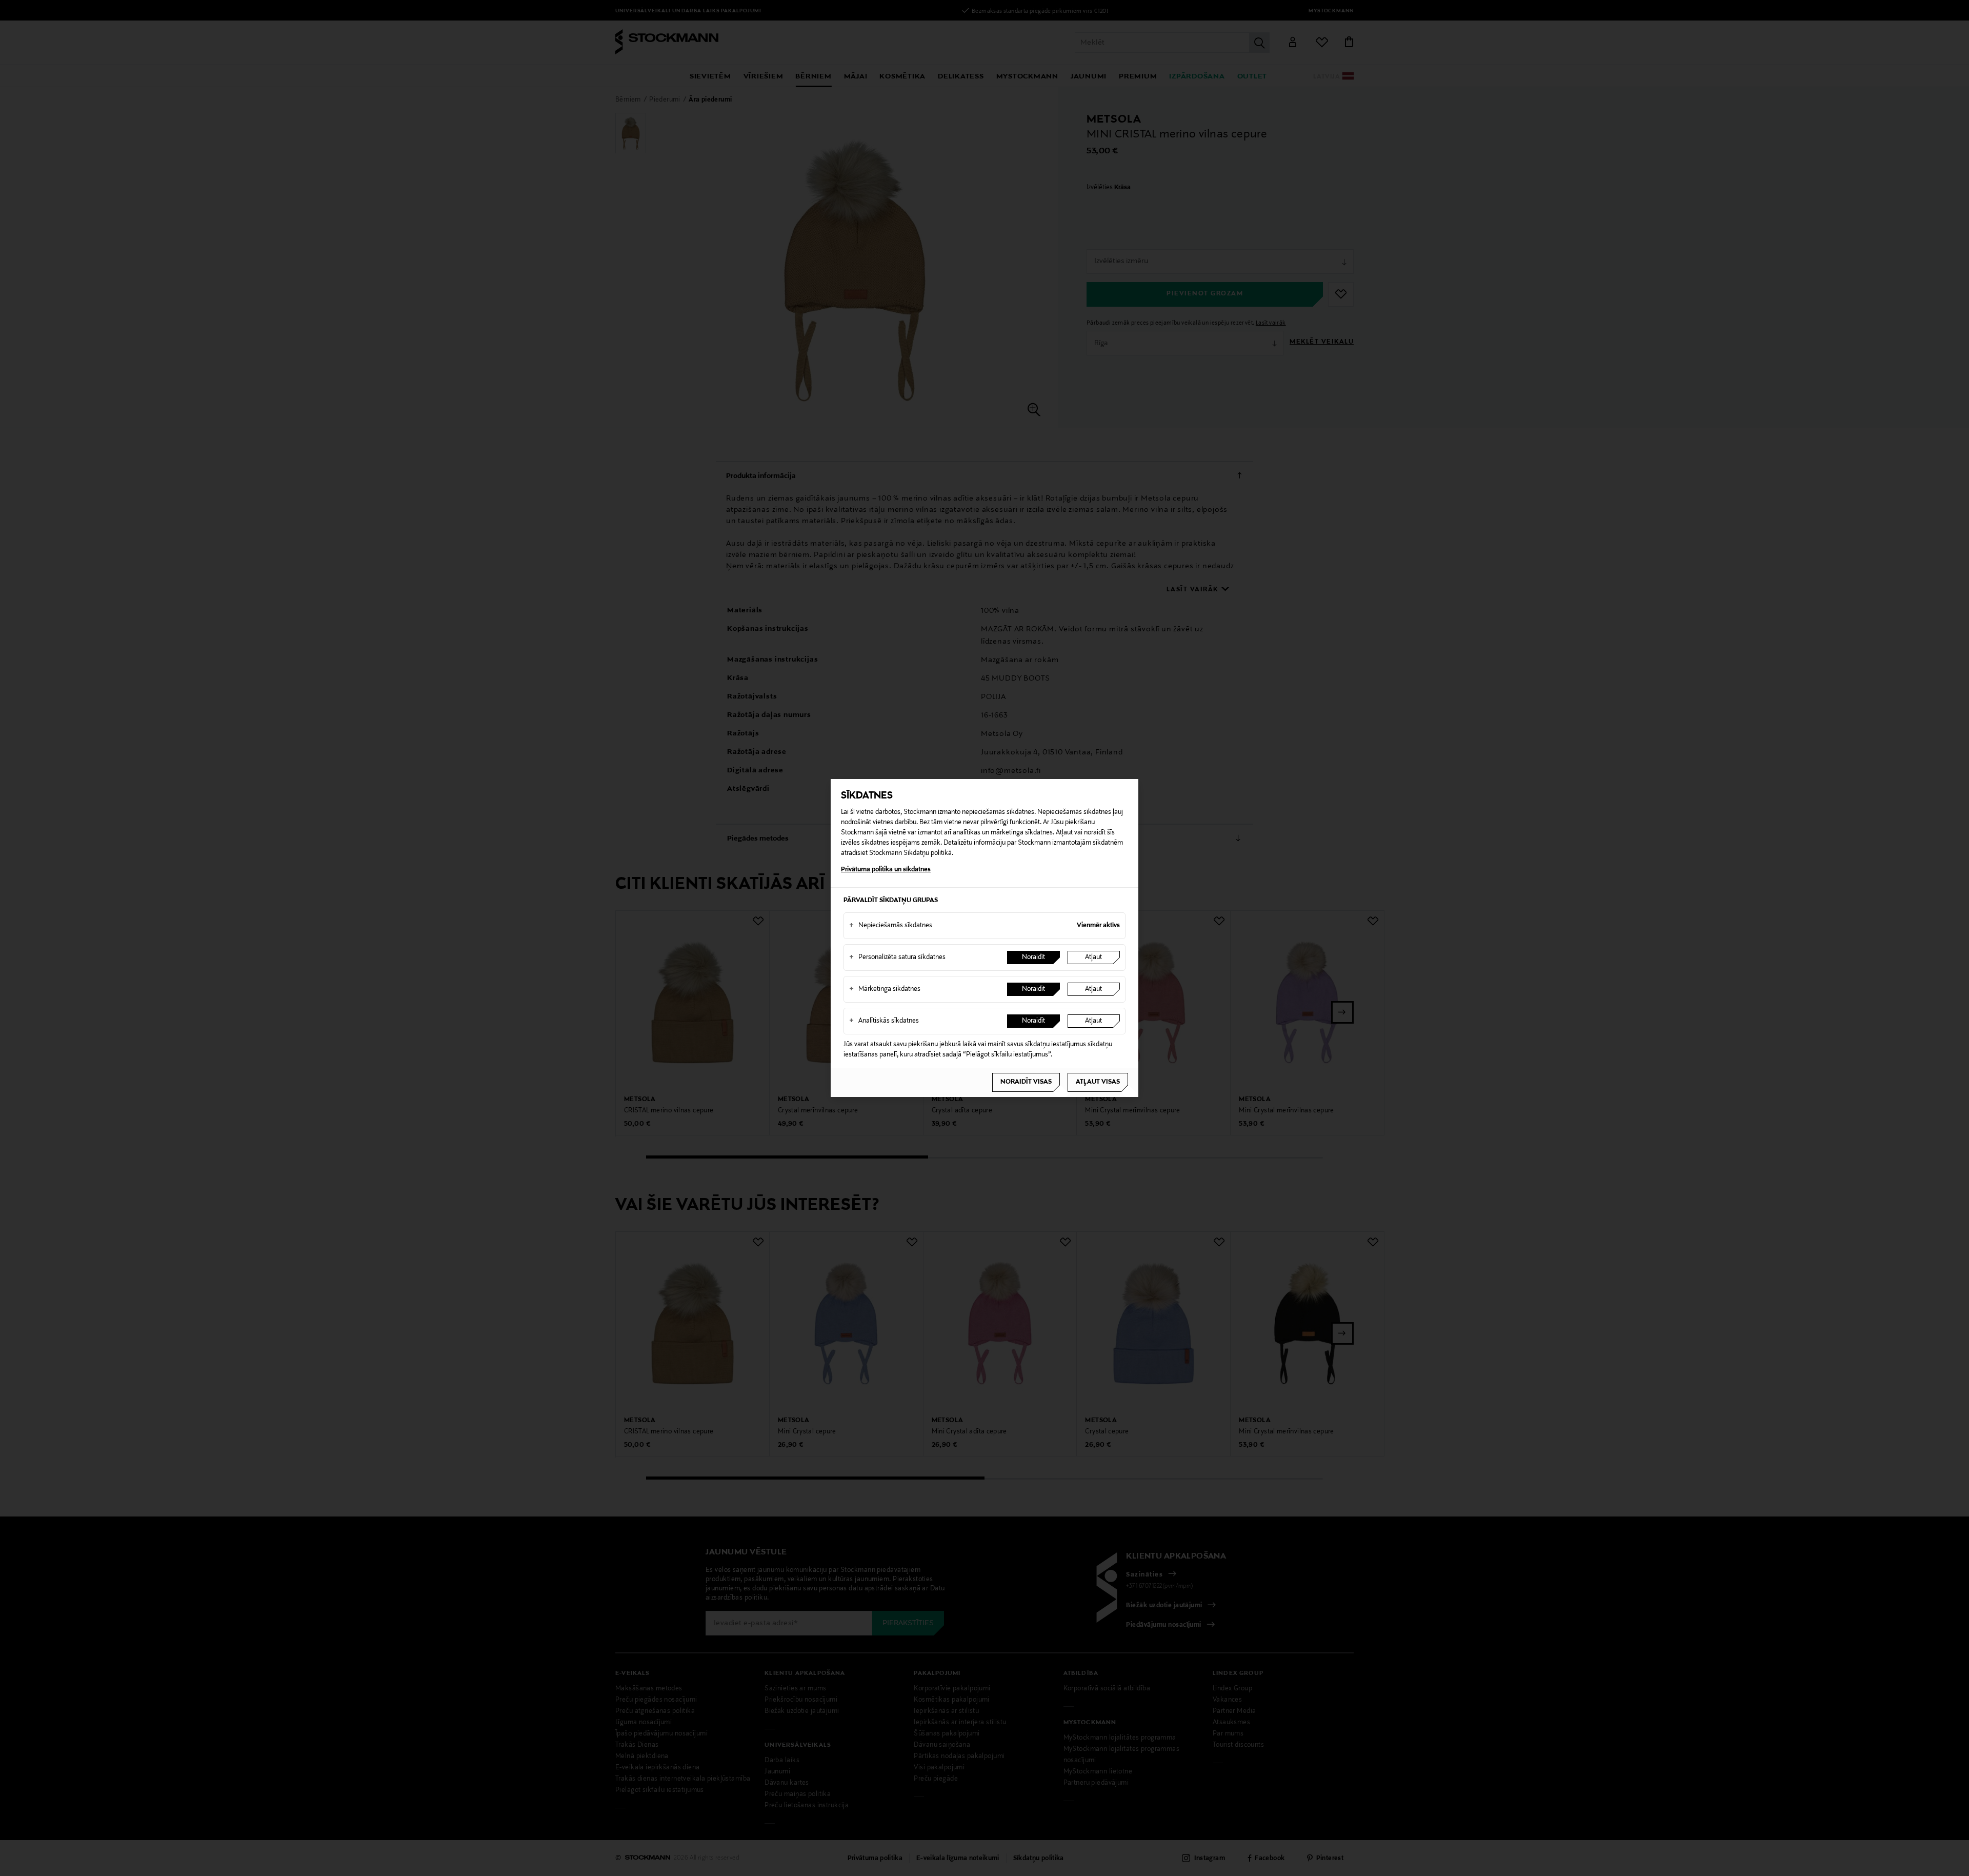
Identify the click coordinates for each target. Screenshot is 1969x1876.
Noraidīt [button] (1033, 957)
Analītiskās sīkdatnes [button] (884, 1021)
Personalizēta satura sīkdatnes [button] (897, 957)
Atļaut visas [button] (1098, 1082)
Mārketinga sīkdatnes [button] (885, 989)
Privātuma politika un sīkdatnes (886, 870)
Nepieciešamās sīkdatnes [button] (891, 926)
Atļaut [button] (1093, 957)
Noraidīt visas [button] (1026, 1082)
